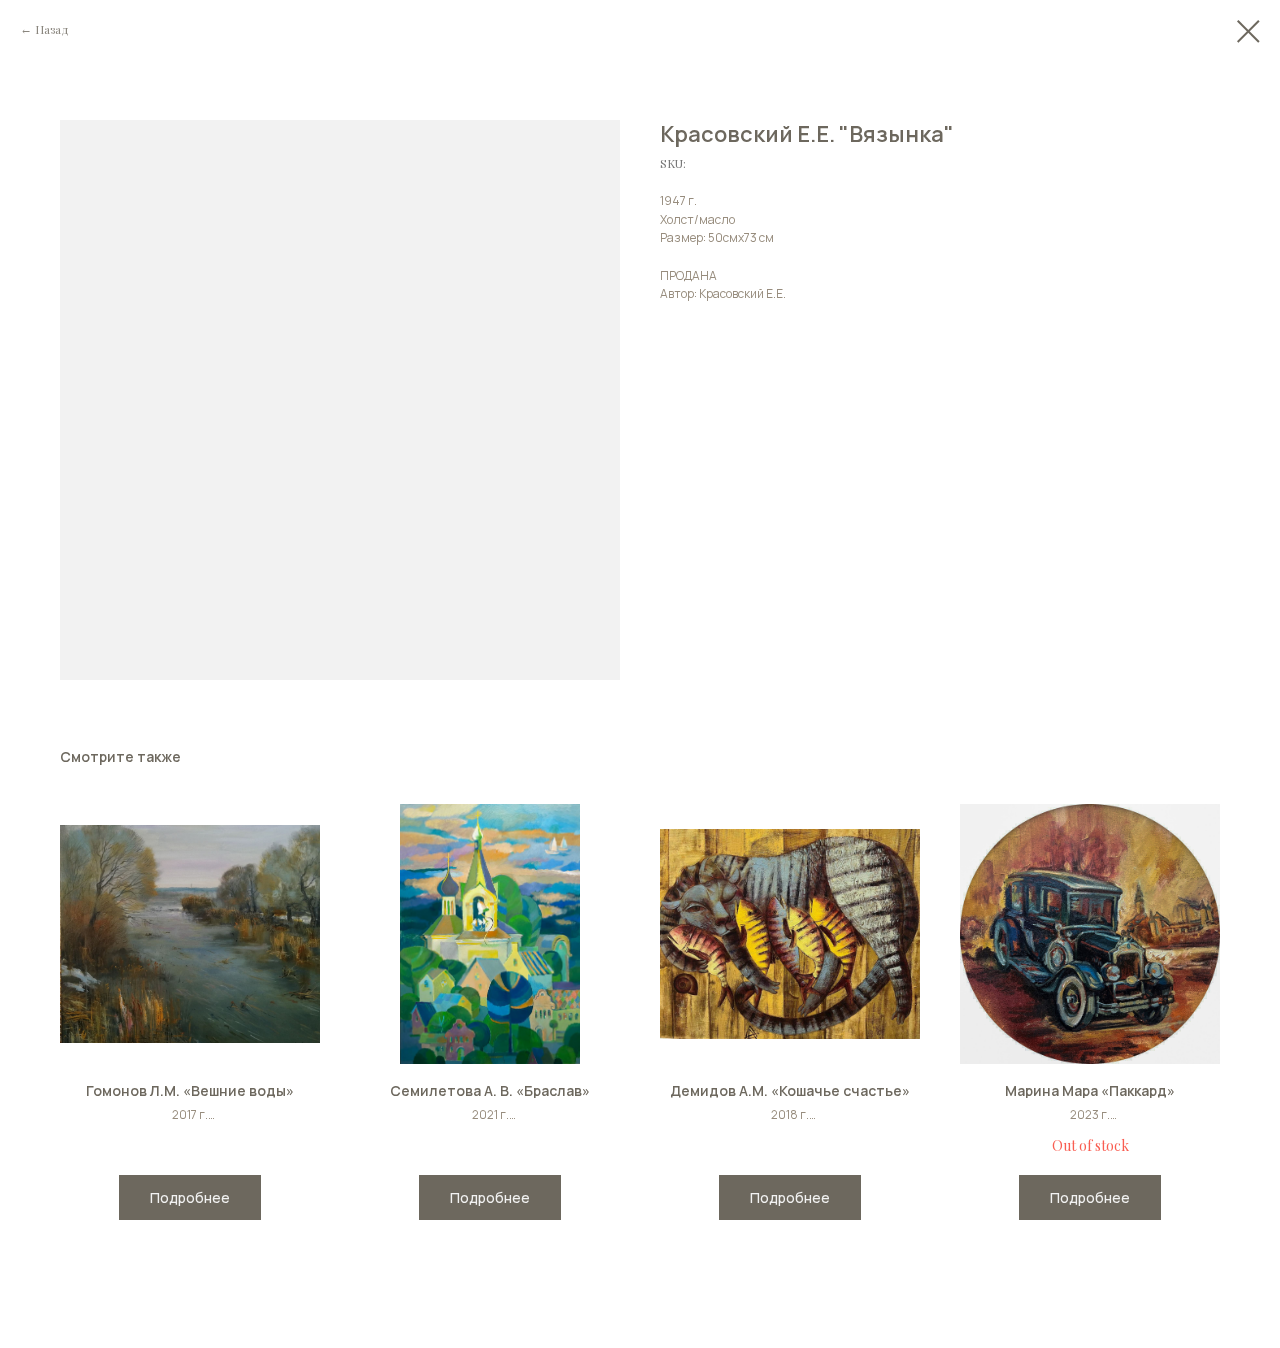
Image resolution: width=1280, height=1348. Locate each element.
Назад (52, 29)
